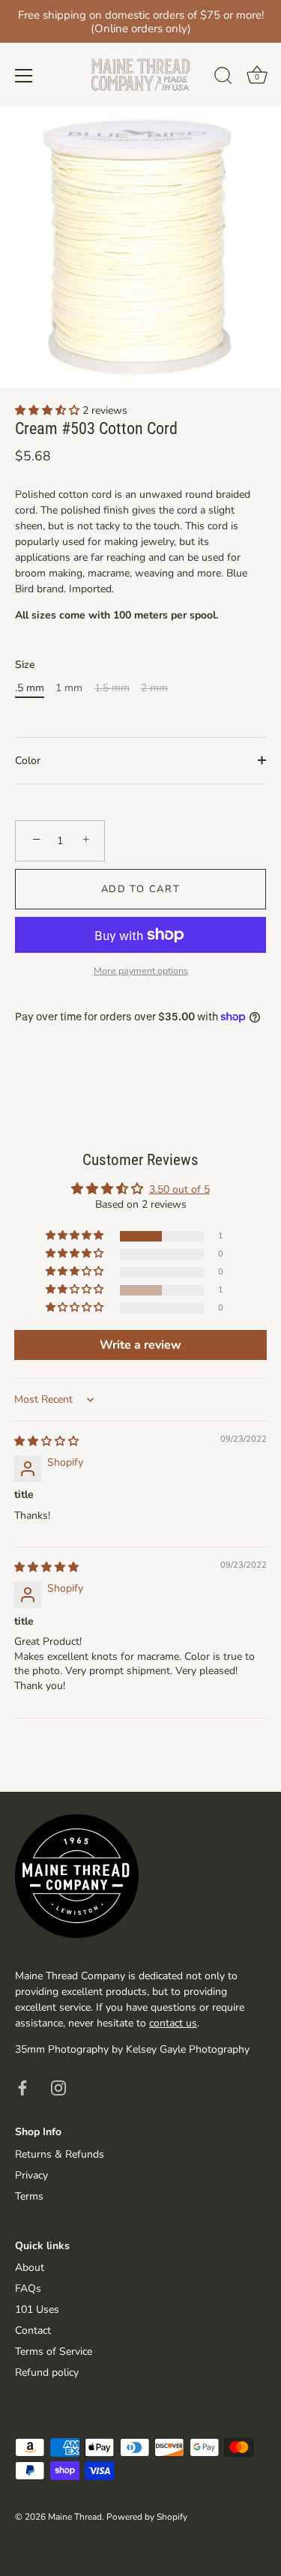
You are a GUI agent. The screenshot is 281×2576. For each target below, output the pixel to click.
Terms (29, 2196)
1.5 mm (112, 689)
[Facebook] (22, 2088)
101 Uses (37, 2309)
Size (25, 665)
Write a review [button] (140, 1345)
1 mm (69, 689)
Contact (33, 2330)
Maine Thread (75, 2517)
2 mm (154, 689)
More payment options (141, 970)
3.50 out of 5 (179, 1189)
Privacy (31, 2175)
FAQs (28, 2288)
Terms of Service (54, 2351)
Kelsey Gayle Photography (188, 2049)
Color (28, 761)
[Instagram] (58, 2088)
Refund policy (47, 2372)
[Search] (223, 78)
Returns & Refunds (60, 2154)
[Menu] (24, 76)
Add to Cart (141, 889)
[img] (46, 1441)
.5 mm (30, 689)
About (30, 2267)
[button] (49, 410)
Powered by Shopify (147, 2517)
